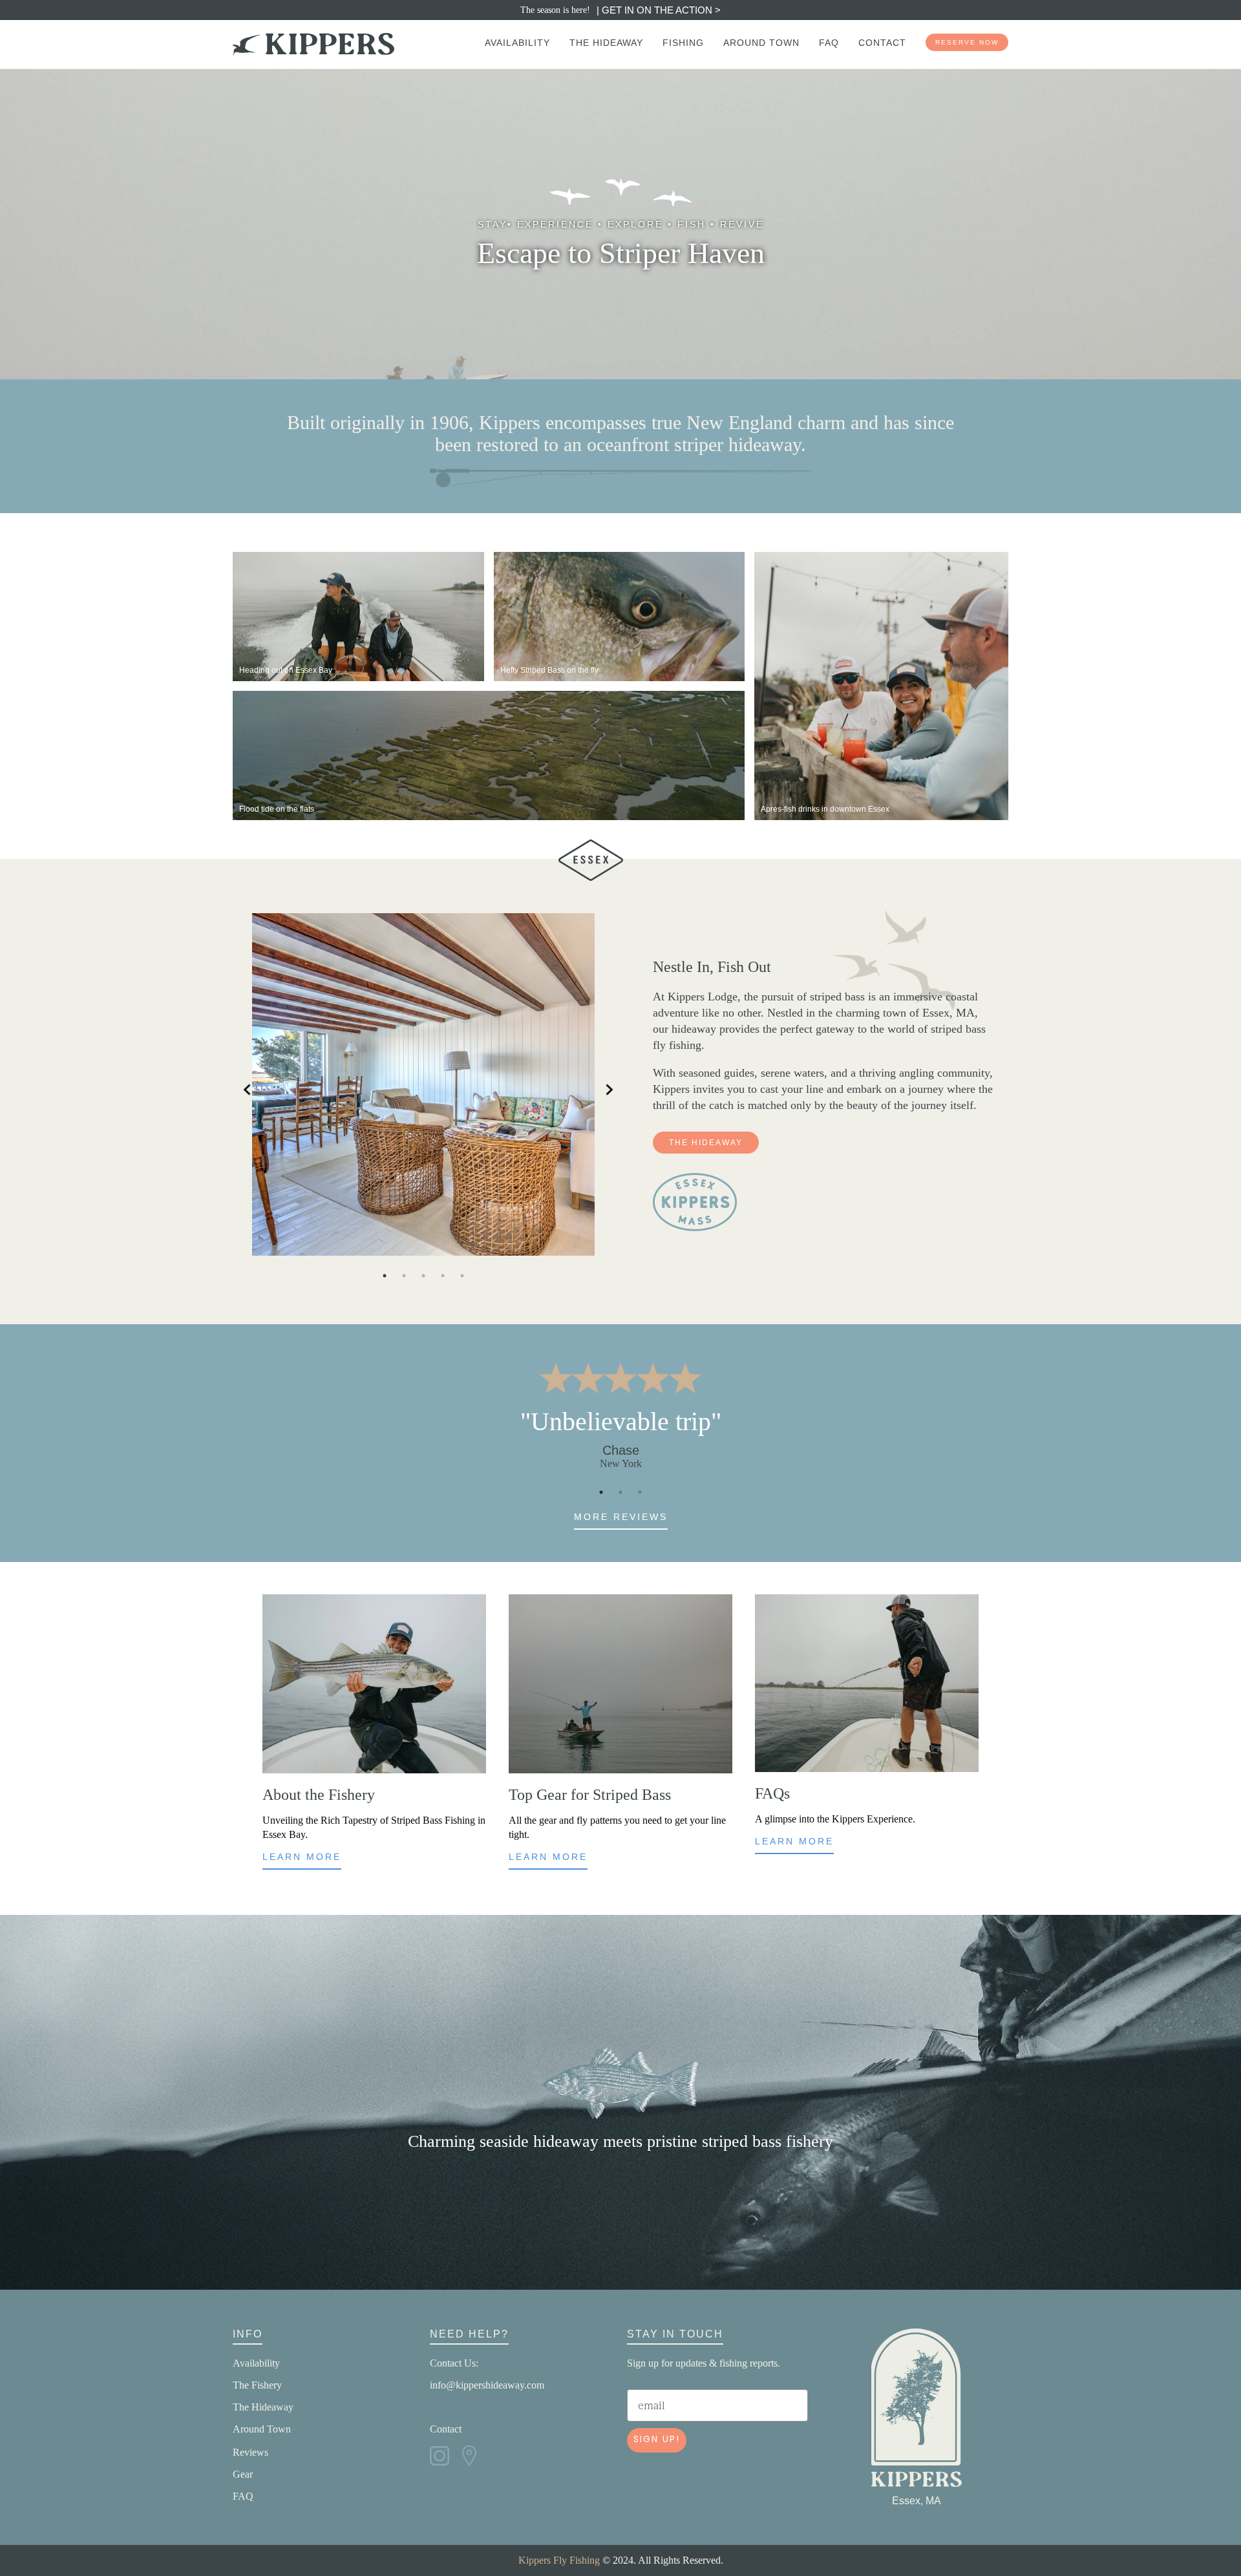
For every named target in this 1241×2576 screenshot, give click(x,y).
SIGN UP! (657, 2440)
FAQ (243, 2496)
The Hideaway (263, 2407)
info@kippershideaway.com (487, 2385)
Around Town (262, 2429)
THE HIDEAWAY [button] (706, 1143)
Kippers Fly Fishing (559, 2560)
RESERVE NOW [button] (967, 42)
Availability (256, 2363)
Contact (446, 2429)
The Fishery (257, 2385)
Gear (243, 2474)
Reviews (250, 2452)
